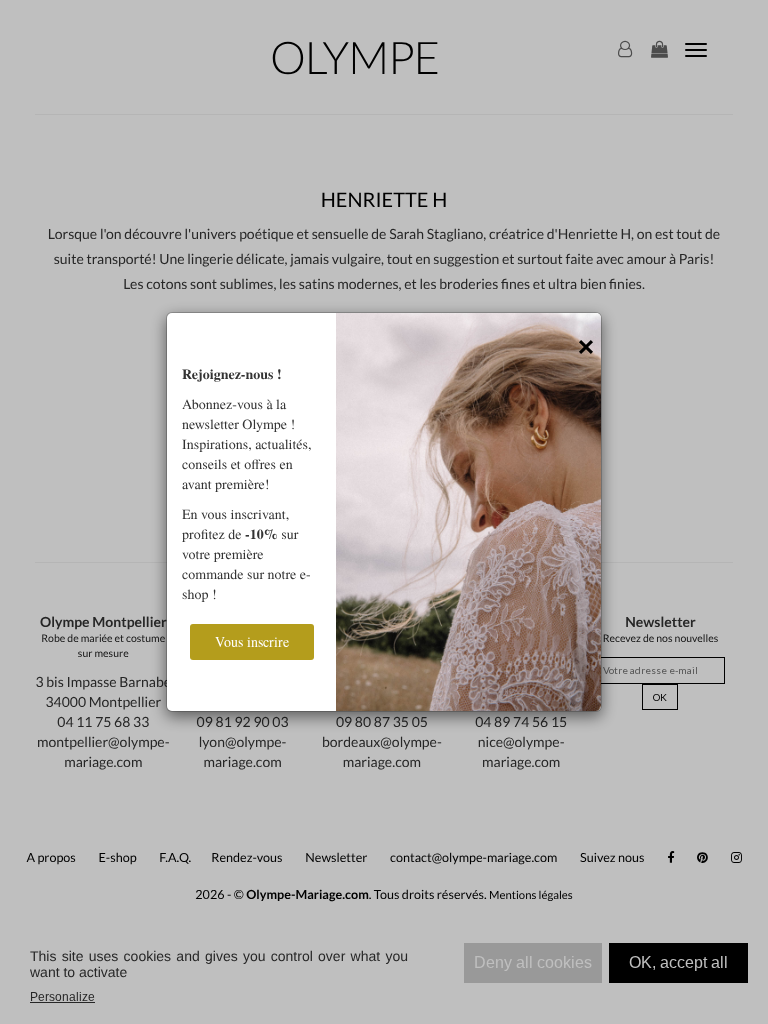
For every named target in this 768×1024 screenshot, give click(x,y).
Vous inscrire (252, 641)
